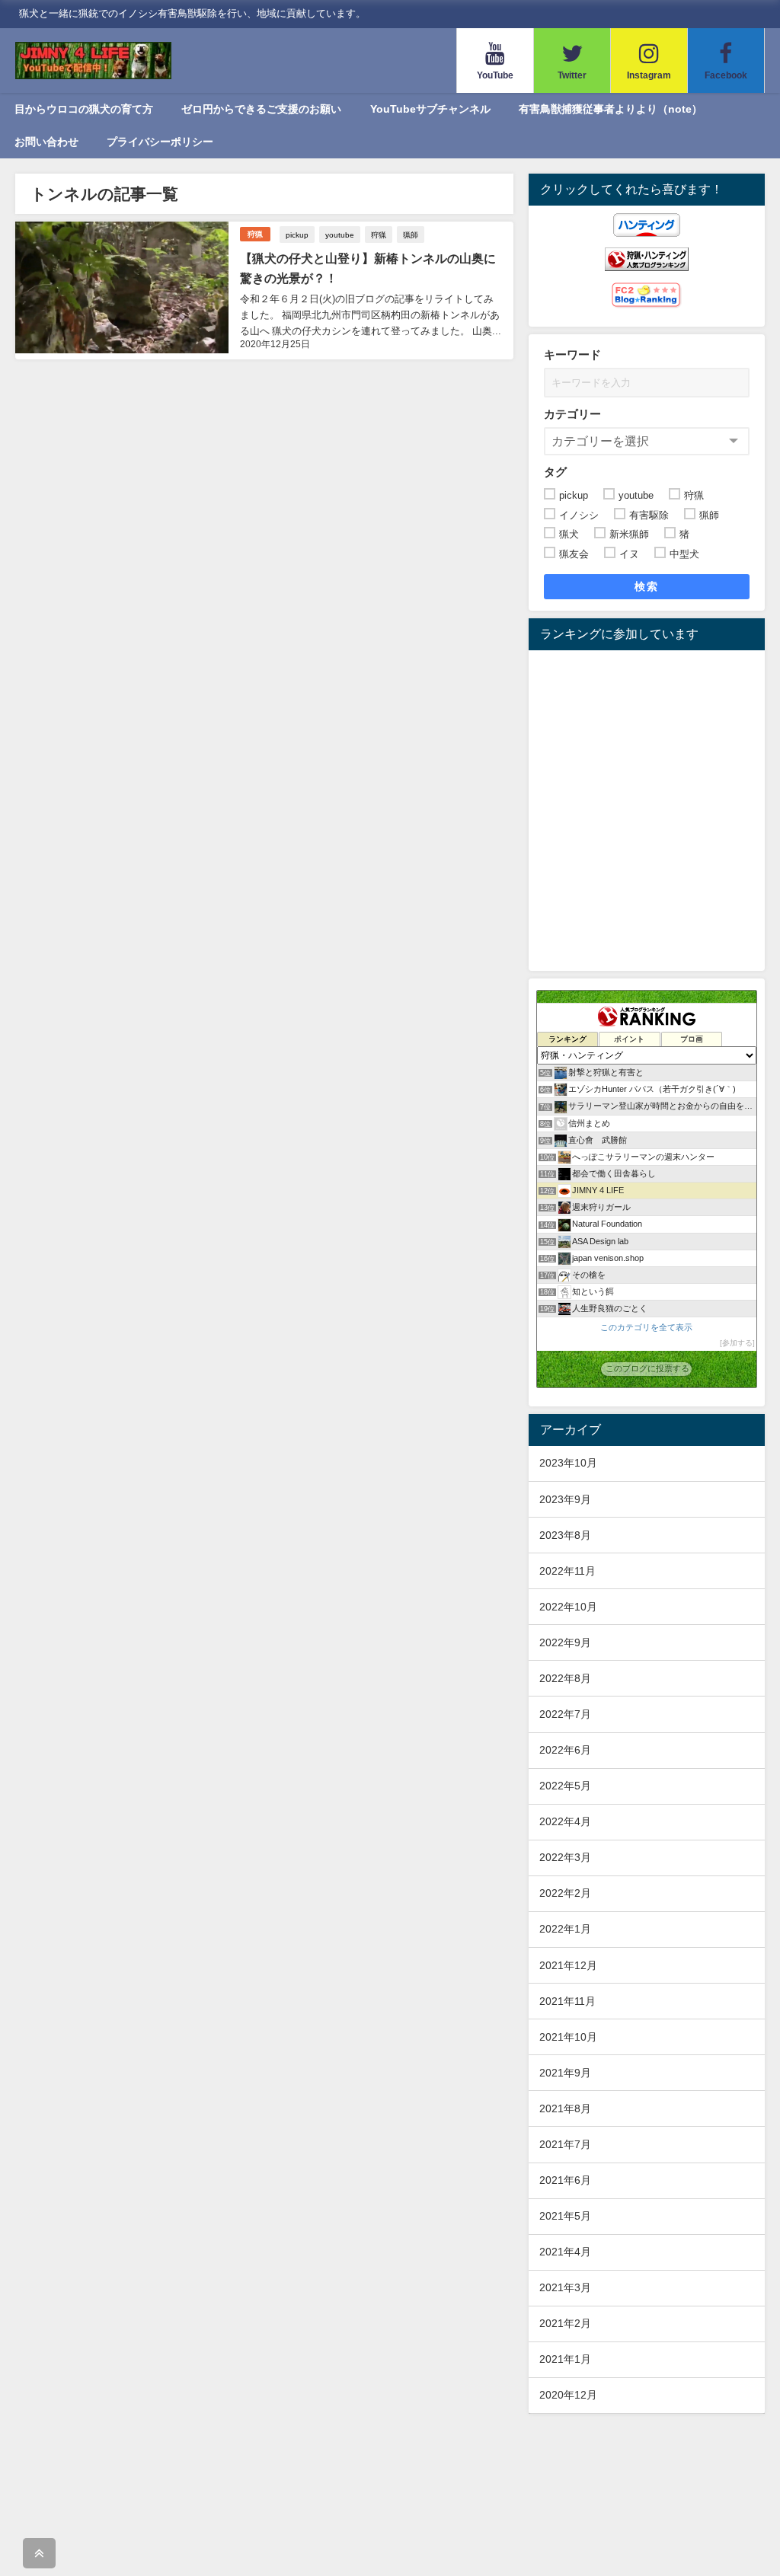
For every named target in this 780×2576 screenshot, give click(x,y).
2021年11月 (567, 2001)
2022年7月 (565, 1714)
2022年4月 (565, 1821)
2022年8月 (565, 1678)
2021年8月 (565, 2108)
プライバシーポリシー (160, 142)
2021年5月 (565, 2216)
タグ (555, 472)
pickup (297, 235)
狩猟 (255, 234)
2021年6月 (565, 2180)
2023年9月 (565, 1499)
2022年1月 (565, 1929)
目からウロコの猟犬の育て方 (84, 109)
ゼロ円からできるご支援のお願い (261, 109)
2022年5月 (565, 1786)
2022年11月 (567, 1571)
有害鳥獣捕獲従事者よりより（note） (611, 109)
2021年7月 (565, 2144)
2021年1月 (565, 2359)
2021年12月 (568, 1965)
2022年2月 (565, 1893)
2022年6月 (565, 1750)
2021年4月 (565, 2252)
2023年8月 (565, 1535)
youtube (340, 235)
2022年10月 (568, 1607)
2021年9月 (565, 2073)
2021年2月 (565, 2323)
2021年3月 (565, 2287)
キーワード (572, 354)
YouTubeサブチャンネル (430, 109)
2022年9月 (565, 1642)
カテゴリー (572, 414)
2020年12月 (568, 2395)
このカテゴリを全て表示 (646, 1327)
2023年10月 (568, 1463)
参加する (737, 1343)
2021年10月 (568, 2037)
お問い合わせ (46, 142)
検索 (646, 586)
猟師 (411, 235)
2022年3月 (565, 1857)
